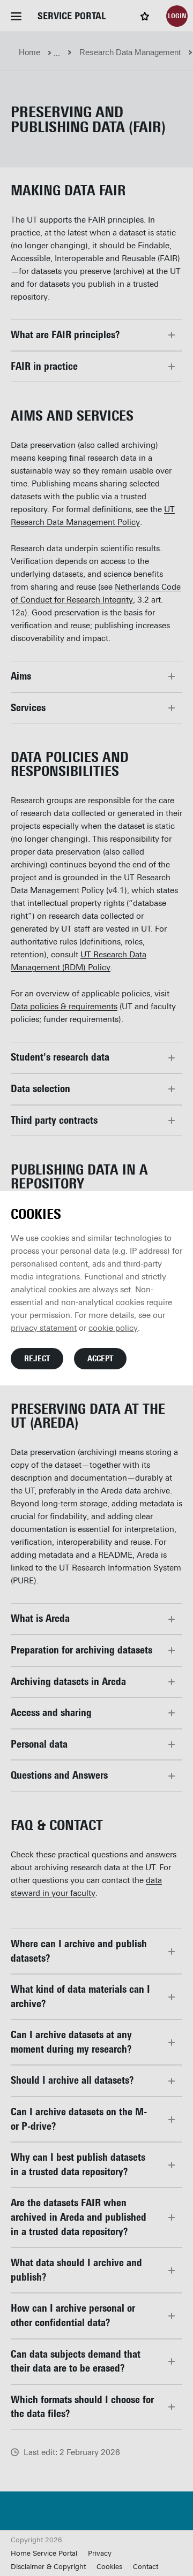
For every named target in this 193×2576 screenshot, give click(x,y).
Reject (37, 1359)
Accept (100, 1359)
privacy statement (44, 1328)
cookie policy (113, 1328)
